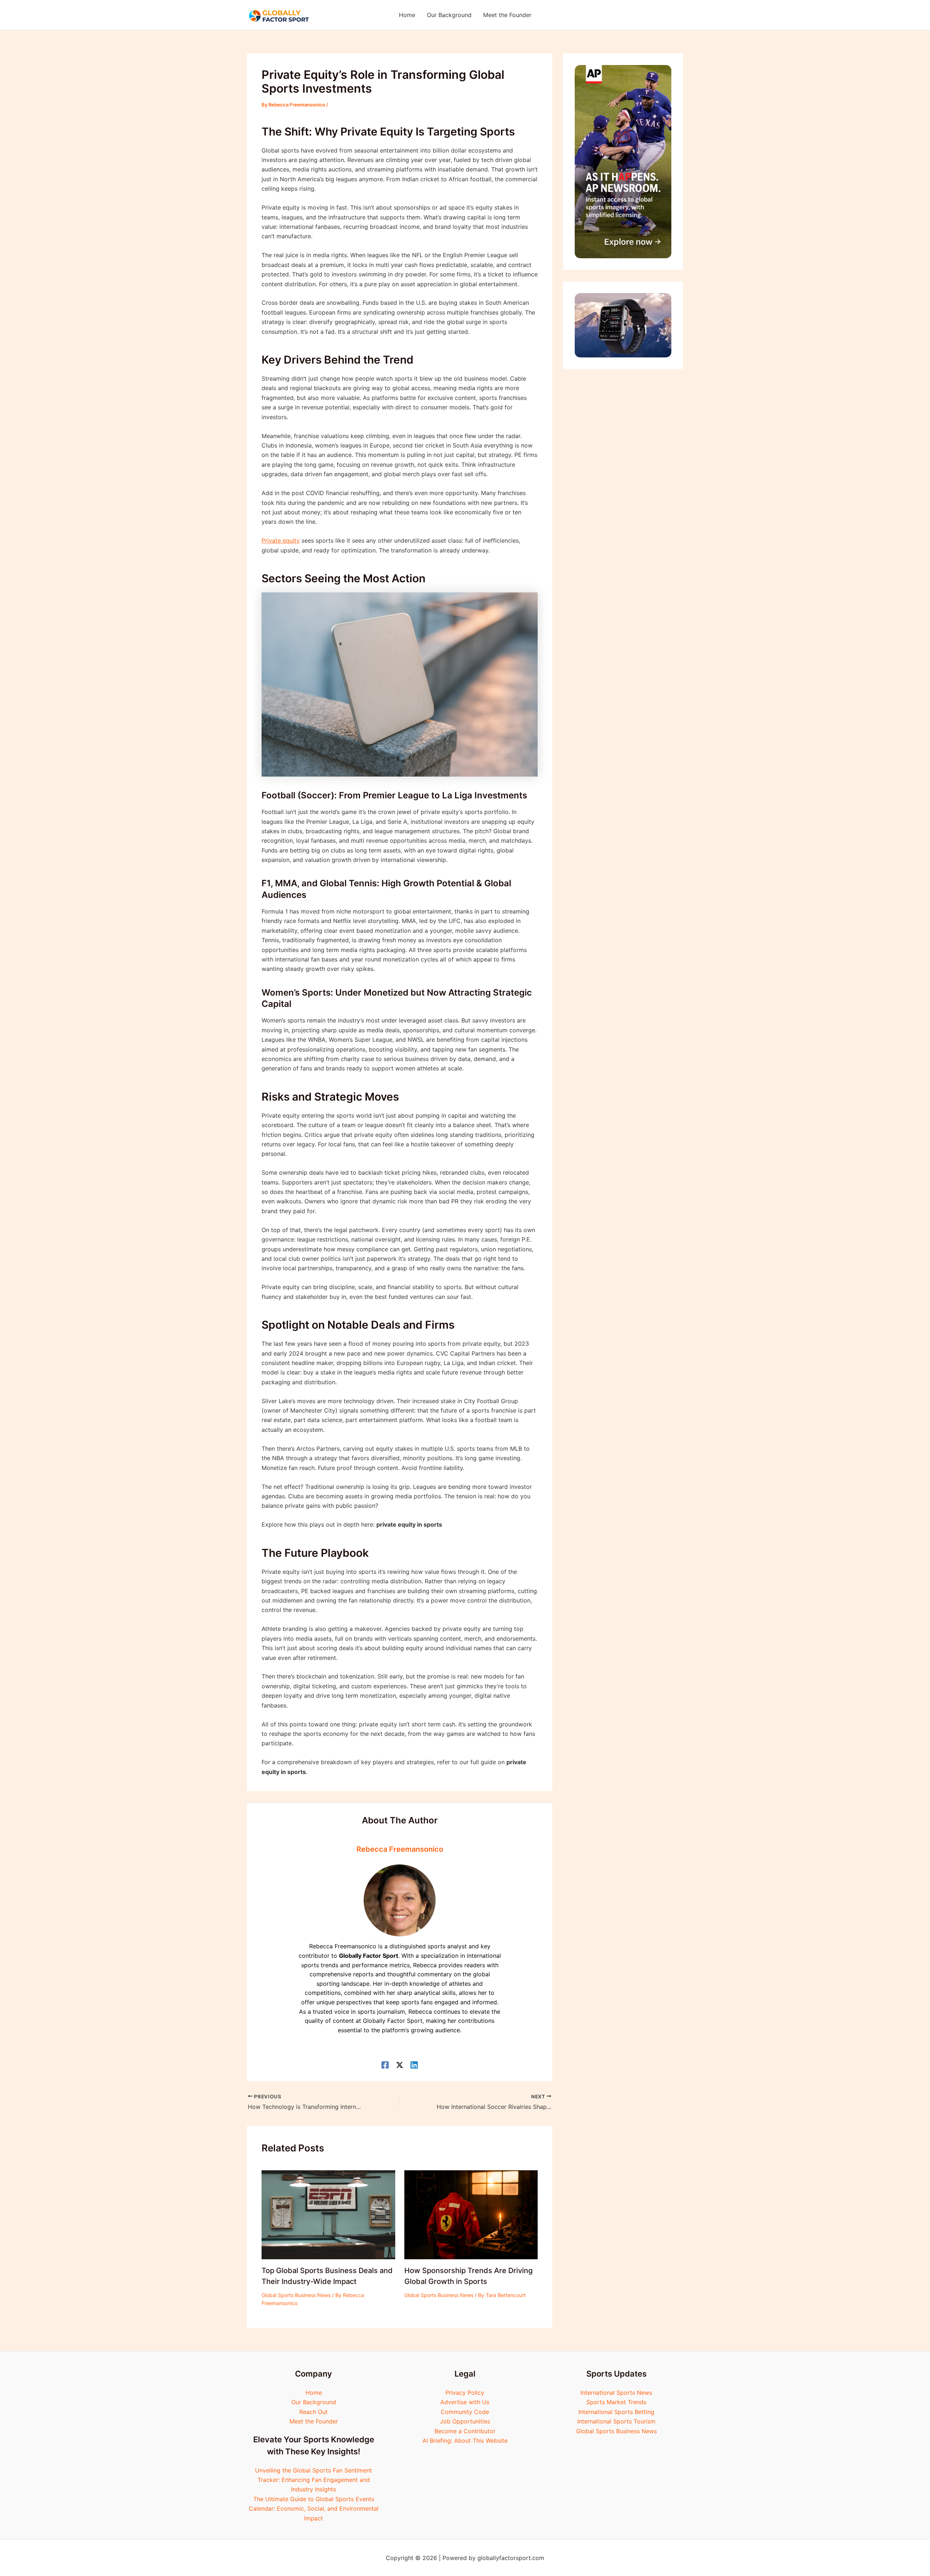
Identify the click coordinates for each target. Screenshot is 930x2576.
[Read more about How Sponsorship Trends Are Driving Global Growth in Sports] (471, 2214)
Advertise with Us (465, 2402)
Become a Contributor (465, 2431)
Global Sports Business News (296, 2295)
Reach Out (314, 2412)
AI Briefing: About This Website (465, 2441)
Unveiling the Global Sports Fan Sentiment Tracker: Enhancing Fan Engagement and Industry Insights (314, 2480)
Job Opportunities (465, 2421)
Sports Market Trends (616, 2402)
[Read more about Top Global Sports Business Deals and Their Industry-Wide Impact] (328, 2214)
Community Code (465, 2412)
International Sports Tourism (616, 2421)
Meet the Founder (314, 2421)
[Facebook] (385, 2065)
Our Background (314, 2402)
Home (314, 2393)
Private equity (281, 540)
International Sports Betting (616, 2412)
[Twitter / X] (400, 2065)
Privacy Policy (465, 2393)
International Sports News (616, 2393)
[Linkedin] (414, 2065)
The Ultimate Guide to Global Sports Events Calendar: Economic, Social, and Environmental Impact (314, 2509)
